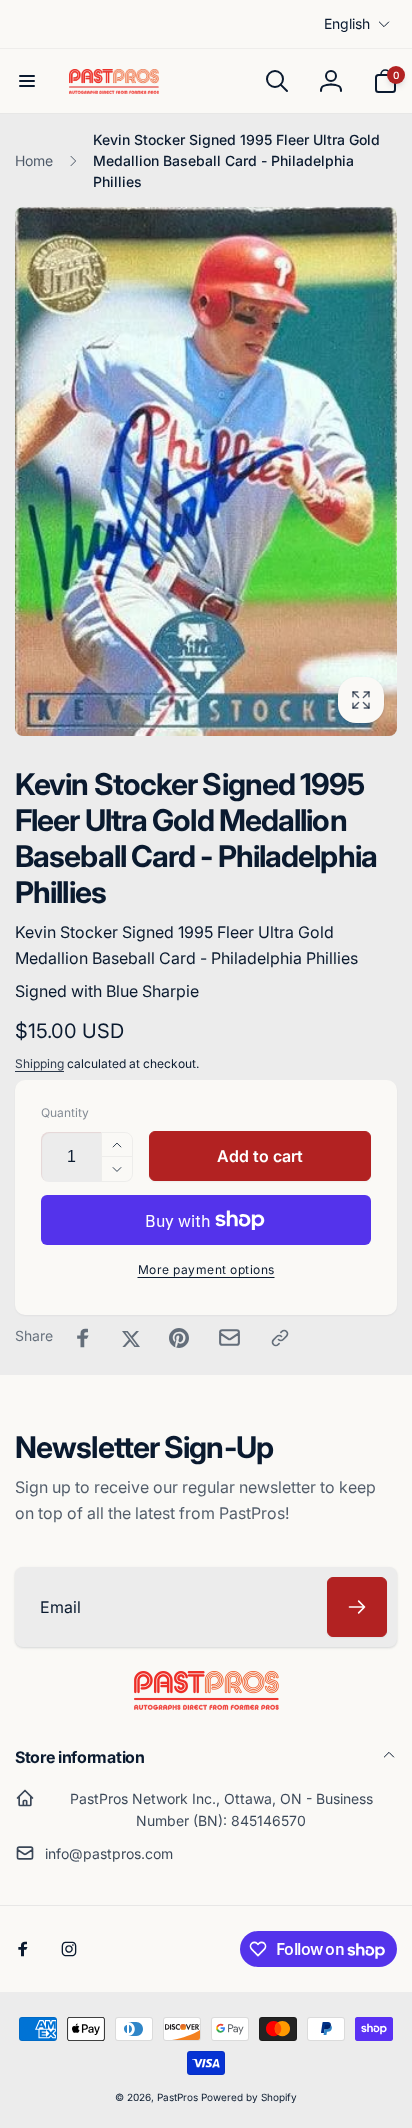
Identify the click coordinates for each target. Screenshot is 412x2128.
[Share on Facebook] (83, 1338)
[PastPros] (206, 1704)
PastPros (177, 2097)
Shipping (39, 1063)
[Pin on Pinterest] (179, 1338)
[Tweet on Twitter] (131, 1338)
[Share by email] (229, 1337)
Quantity (65, 1112)
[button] (27, 81)
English (347, 23)
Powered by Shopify (249, 2097)
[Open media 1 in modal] (206, 471)
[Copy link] (280, 1338)
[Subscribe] (357, 1607)
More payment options (206, 1269)
